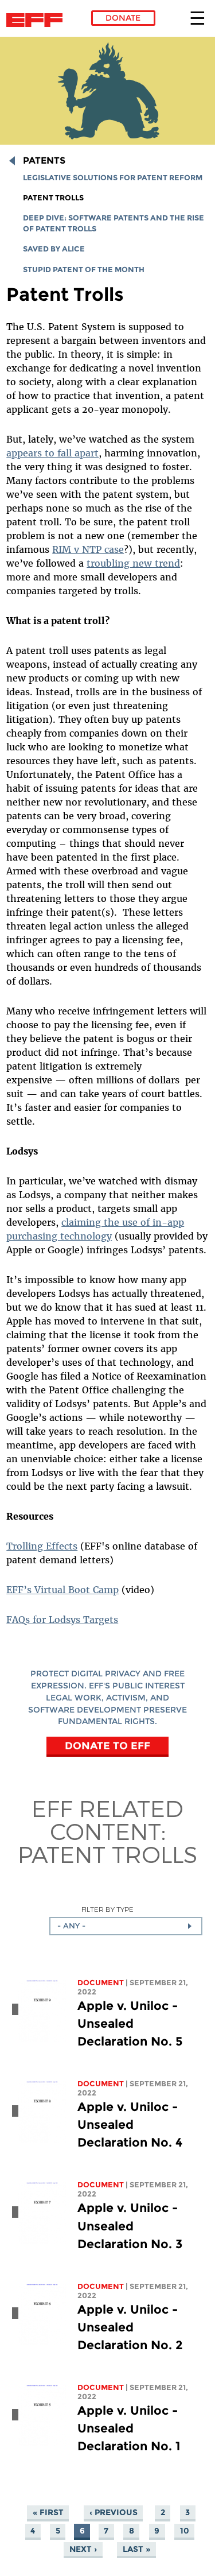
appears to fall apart (52, 453)
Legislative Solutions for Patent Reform (113, 178)
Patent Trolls (53, 198)
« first (48, 2512)
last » (136, 2549)
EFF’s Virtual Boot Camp (62, 1590)
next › (83, 2549)
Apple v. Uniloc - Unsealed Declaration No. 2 (130, 2327)
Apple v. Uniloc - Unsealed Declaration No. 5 (130, 2023)
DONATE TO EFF (107, 1746)
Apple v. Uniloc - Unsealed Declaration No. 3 (130, 2226)
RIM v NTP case (88, 549)
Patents (44, 160)
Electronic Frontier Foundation (38, 20)
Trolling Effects (42, 1546)
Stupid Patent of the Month (84, 270)
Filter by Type (107, 1909)
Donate (123, 18)
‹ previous (114, 2512)
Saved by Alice (54, 249)
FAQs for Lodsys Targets (62, 1620)
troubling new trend (133, 563)
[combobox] (126, 1926)
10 (185, 2531)
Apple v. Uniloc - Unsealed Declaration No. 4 (130, 2124)
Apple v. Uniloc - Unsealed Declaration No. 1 (129, 2428)
